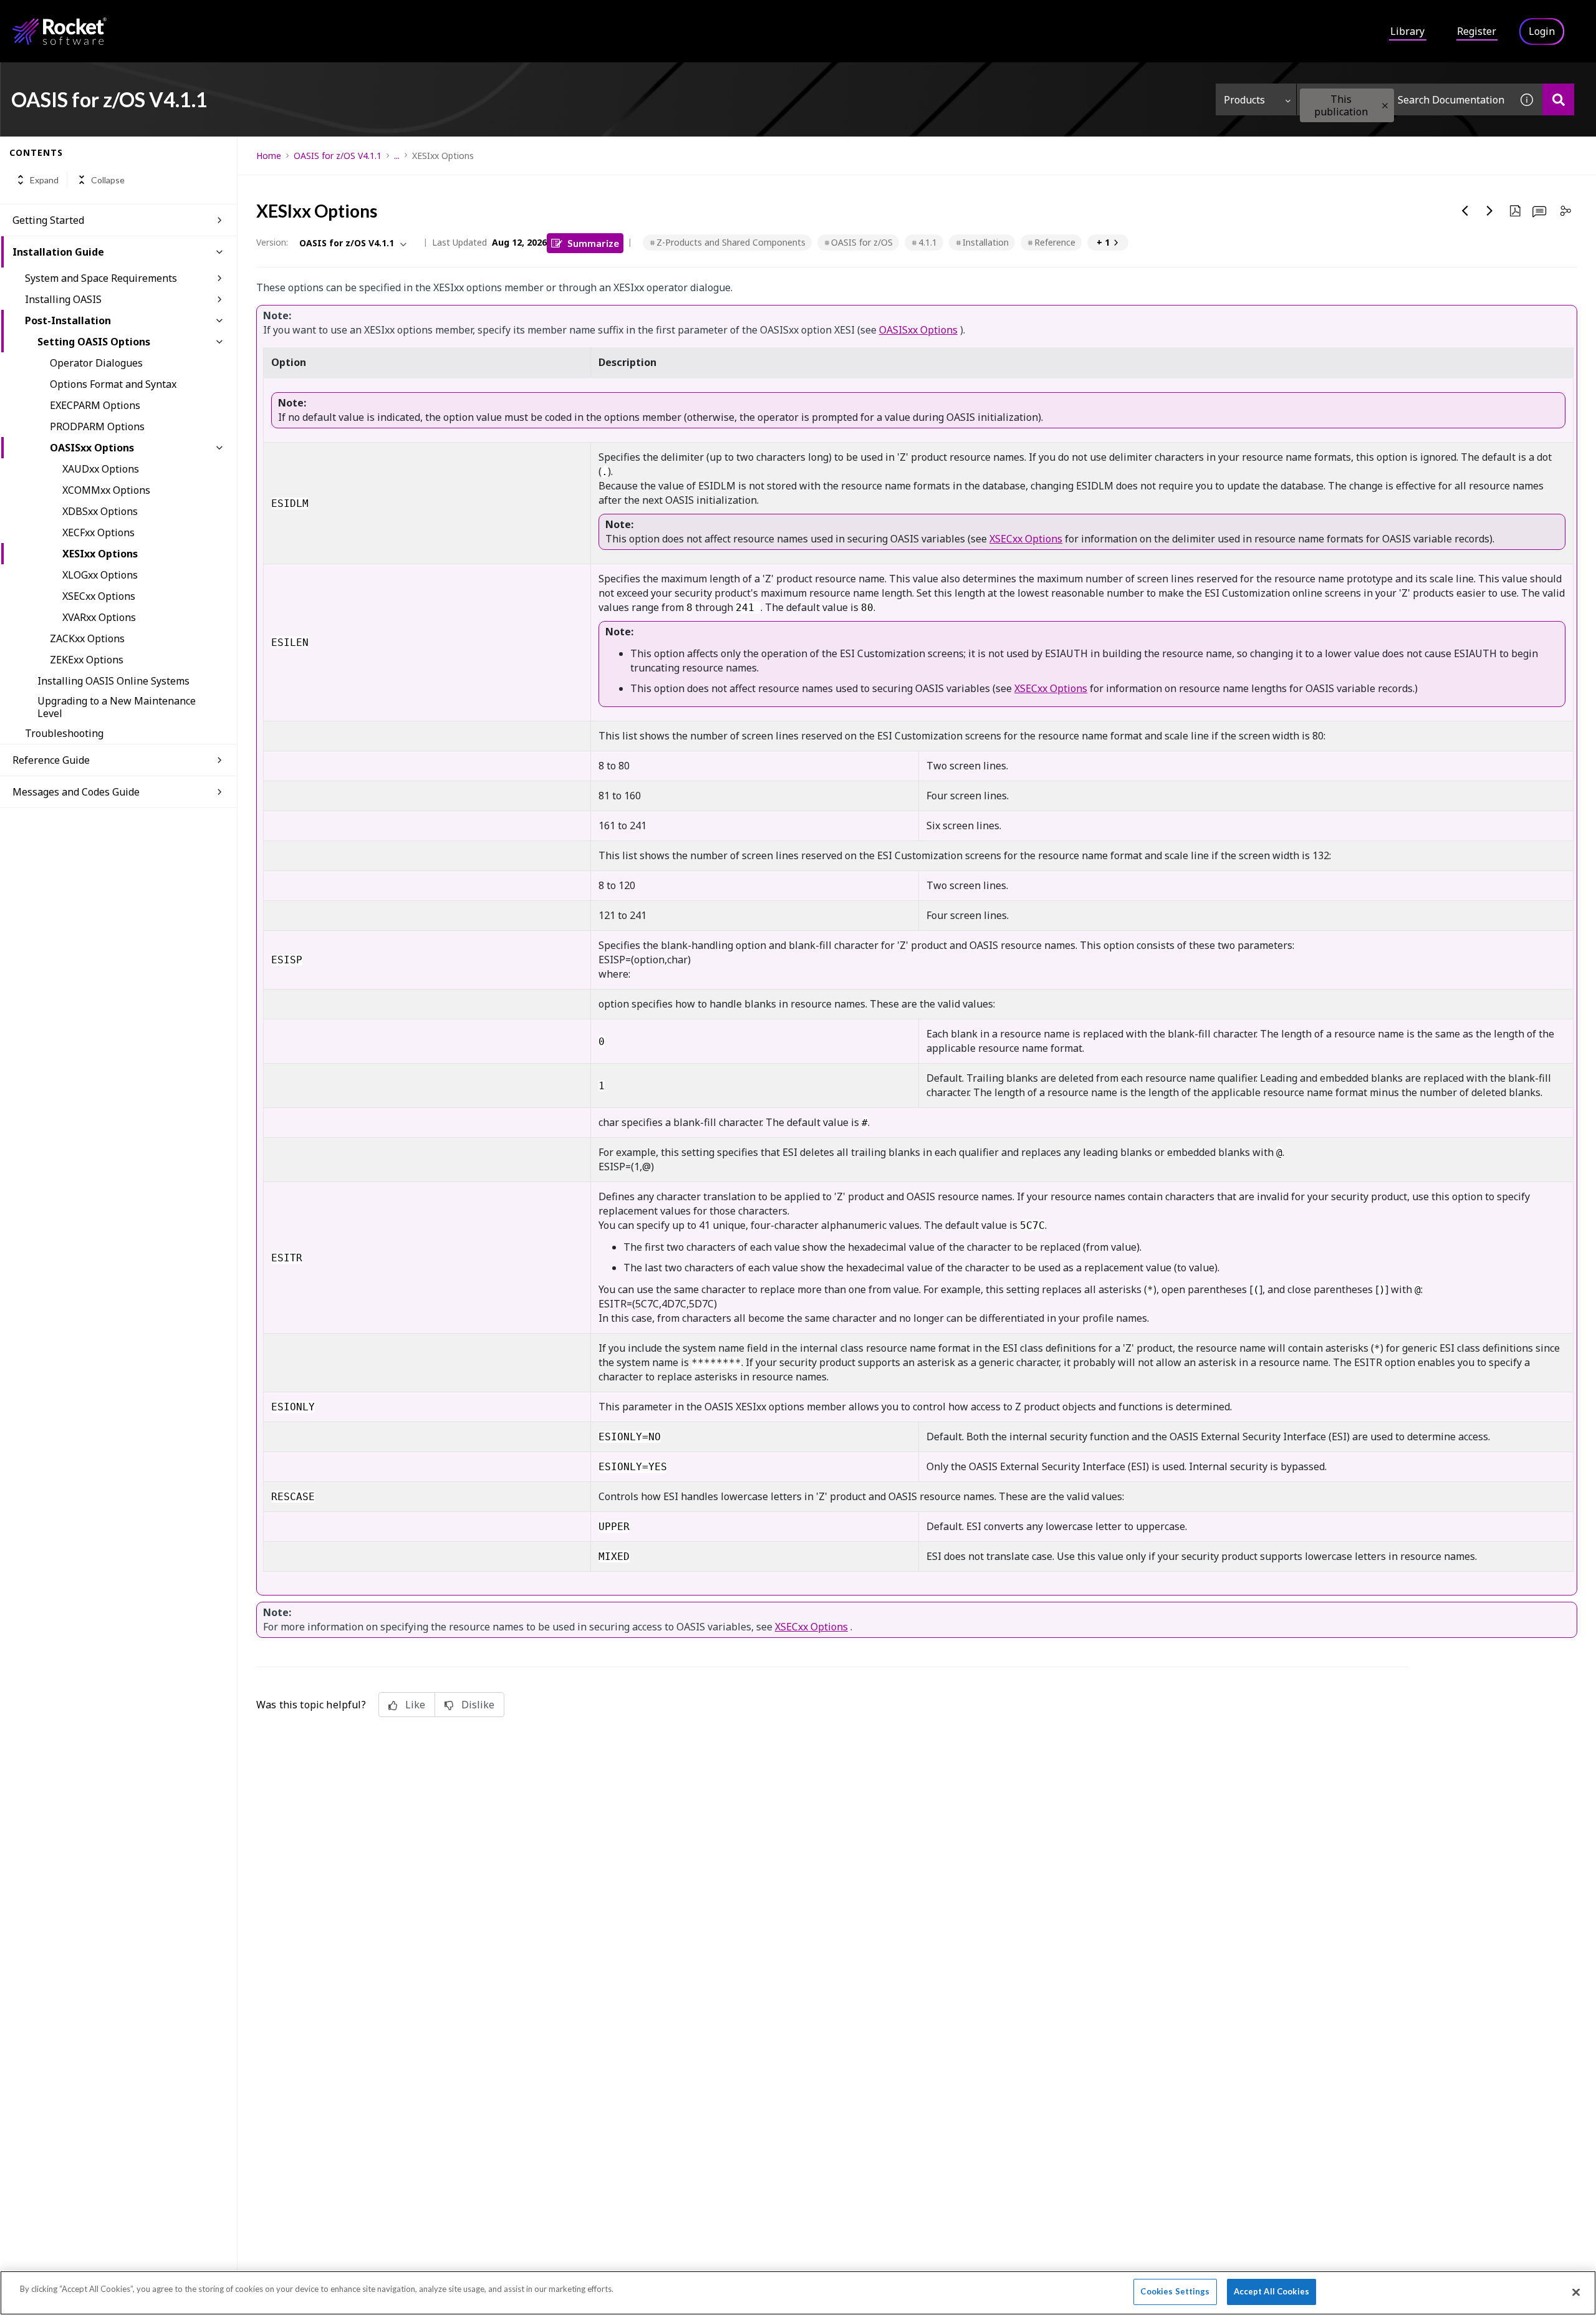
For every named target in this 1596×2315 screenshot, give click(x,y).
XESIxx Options (100, 554)
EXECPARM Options (95, 405)
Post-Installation (68, 320)
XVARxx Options (99, 617)
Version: (272, 242)
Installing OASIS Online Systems (113, 681)
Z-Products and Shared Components (731, 242)
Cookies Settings (1175, 2291)
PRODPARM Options (97, 426)
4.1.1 (928, 242)
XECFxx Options (99, 532)
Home (269, 156)
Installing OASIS (63, 299)
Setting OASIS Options (94, 342)
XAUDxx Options (101, 469)
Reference (1055, 242)
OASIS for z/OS (862, 242)
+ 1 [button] (1103, 242)
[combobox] (1404, 99)
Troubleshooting (64, 733)
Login (1542, 31)
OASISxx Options (92, 448)
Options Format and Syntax (113, 384)
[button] (1385, 106)
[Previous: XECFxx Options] (1465, 211)
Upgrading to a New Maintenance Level (117, 707)
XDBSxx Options (100, 511)
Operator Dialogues (96, 363)
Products (1244, 100)
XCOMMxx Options (106, 490)
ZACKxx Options (87, 638)
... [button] (397, 156)
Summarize (593, 243)
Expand (44, 180)
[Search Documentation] (1558, 99)
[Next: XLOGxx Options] (1490, 211)
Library (1407, 31)
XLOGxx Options (100, 575)
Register (1477, 31)
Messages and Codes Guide (76, 792)
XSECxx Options (99, 596)
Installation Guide (58, 252)
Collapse (108, 180)
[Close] (1576, 2292)
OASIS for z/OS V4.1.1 (338, 156)
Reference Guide (51, 760)
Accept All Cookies (1272, 2291)
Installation (986, 242)
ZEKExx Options (87, 660)
